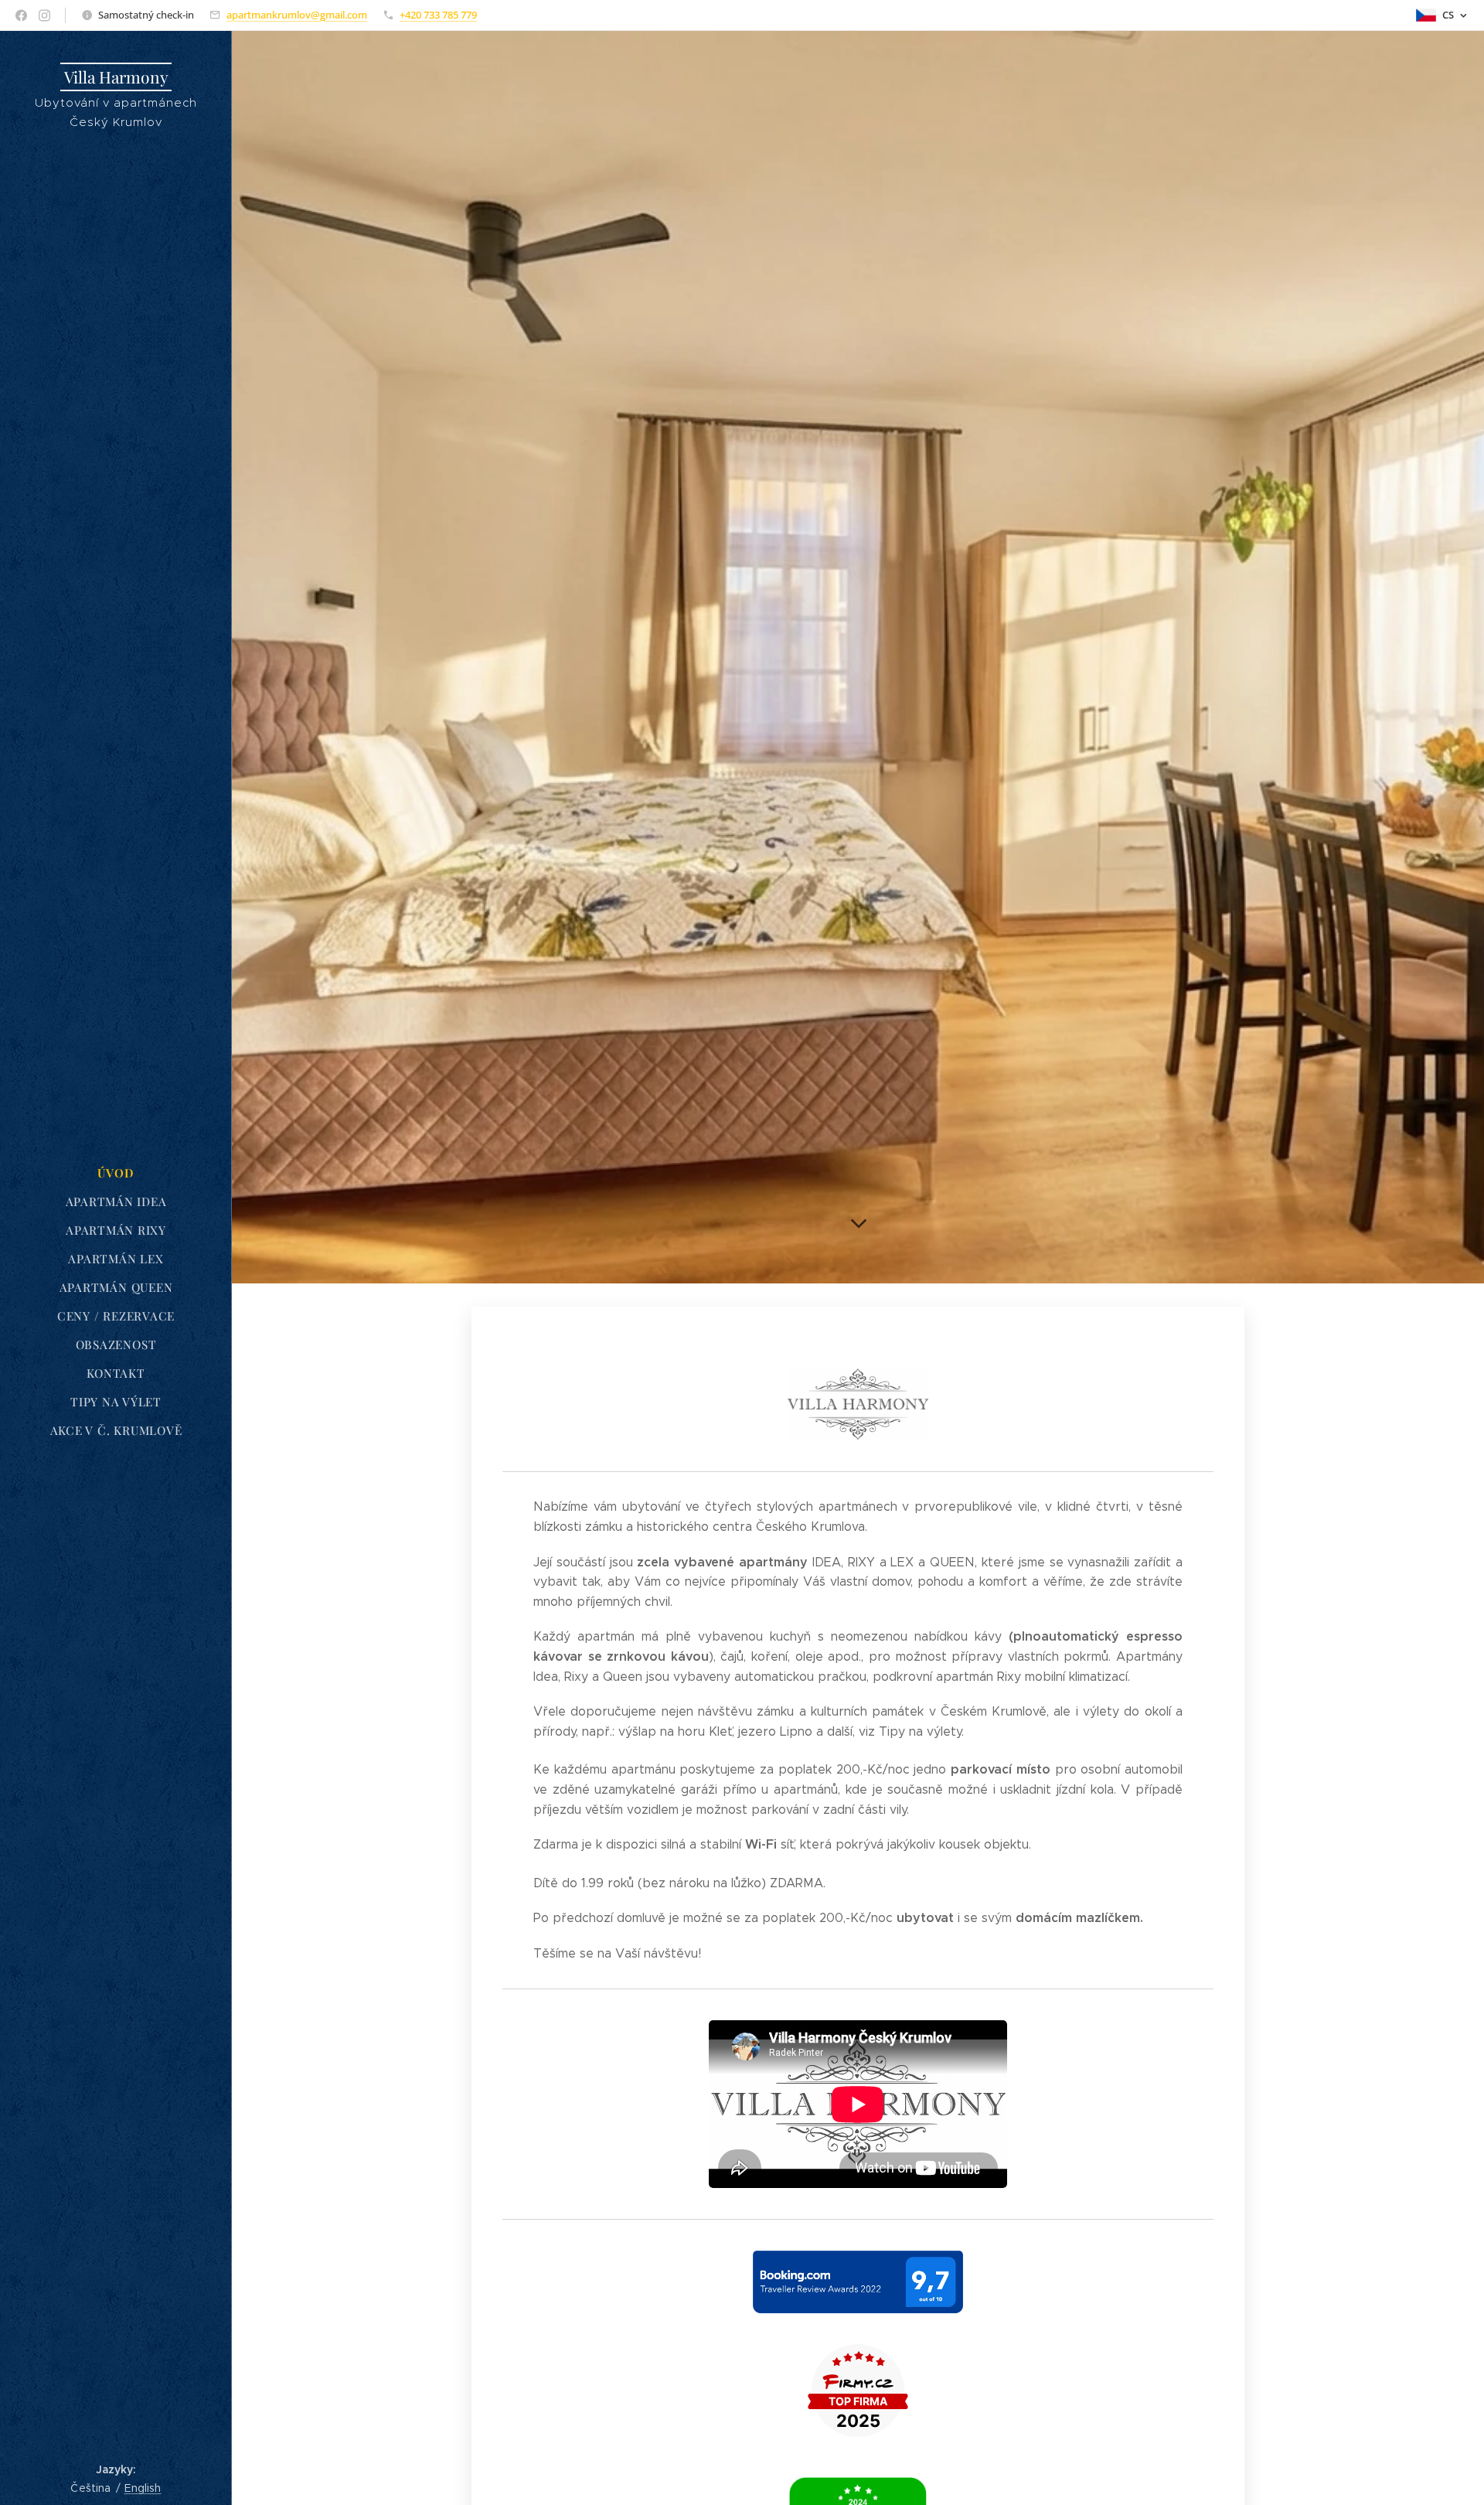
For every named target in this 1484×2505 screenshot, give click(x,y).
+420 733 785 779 (438, 15)
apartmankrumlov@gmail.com (297, 15)
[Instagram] (44, 15)
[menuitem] (116, 1173)
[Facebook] (21, 15)
